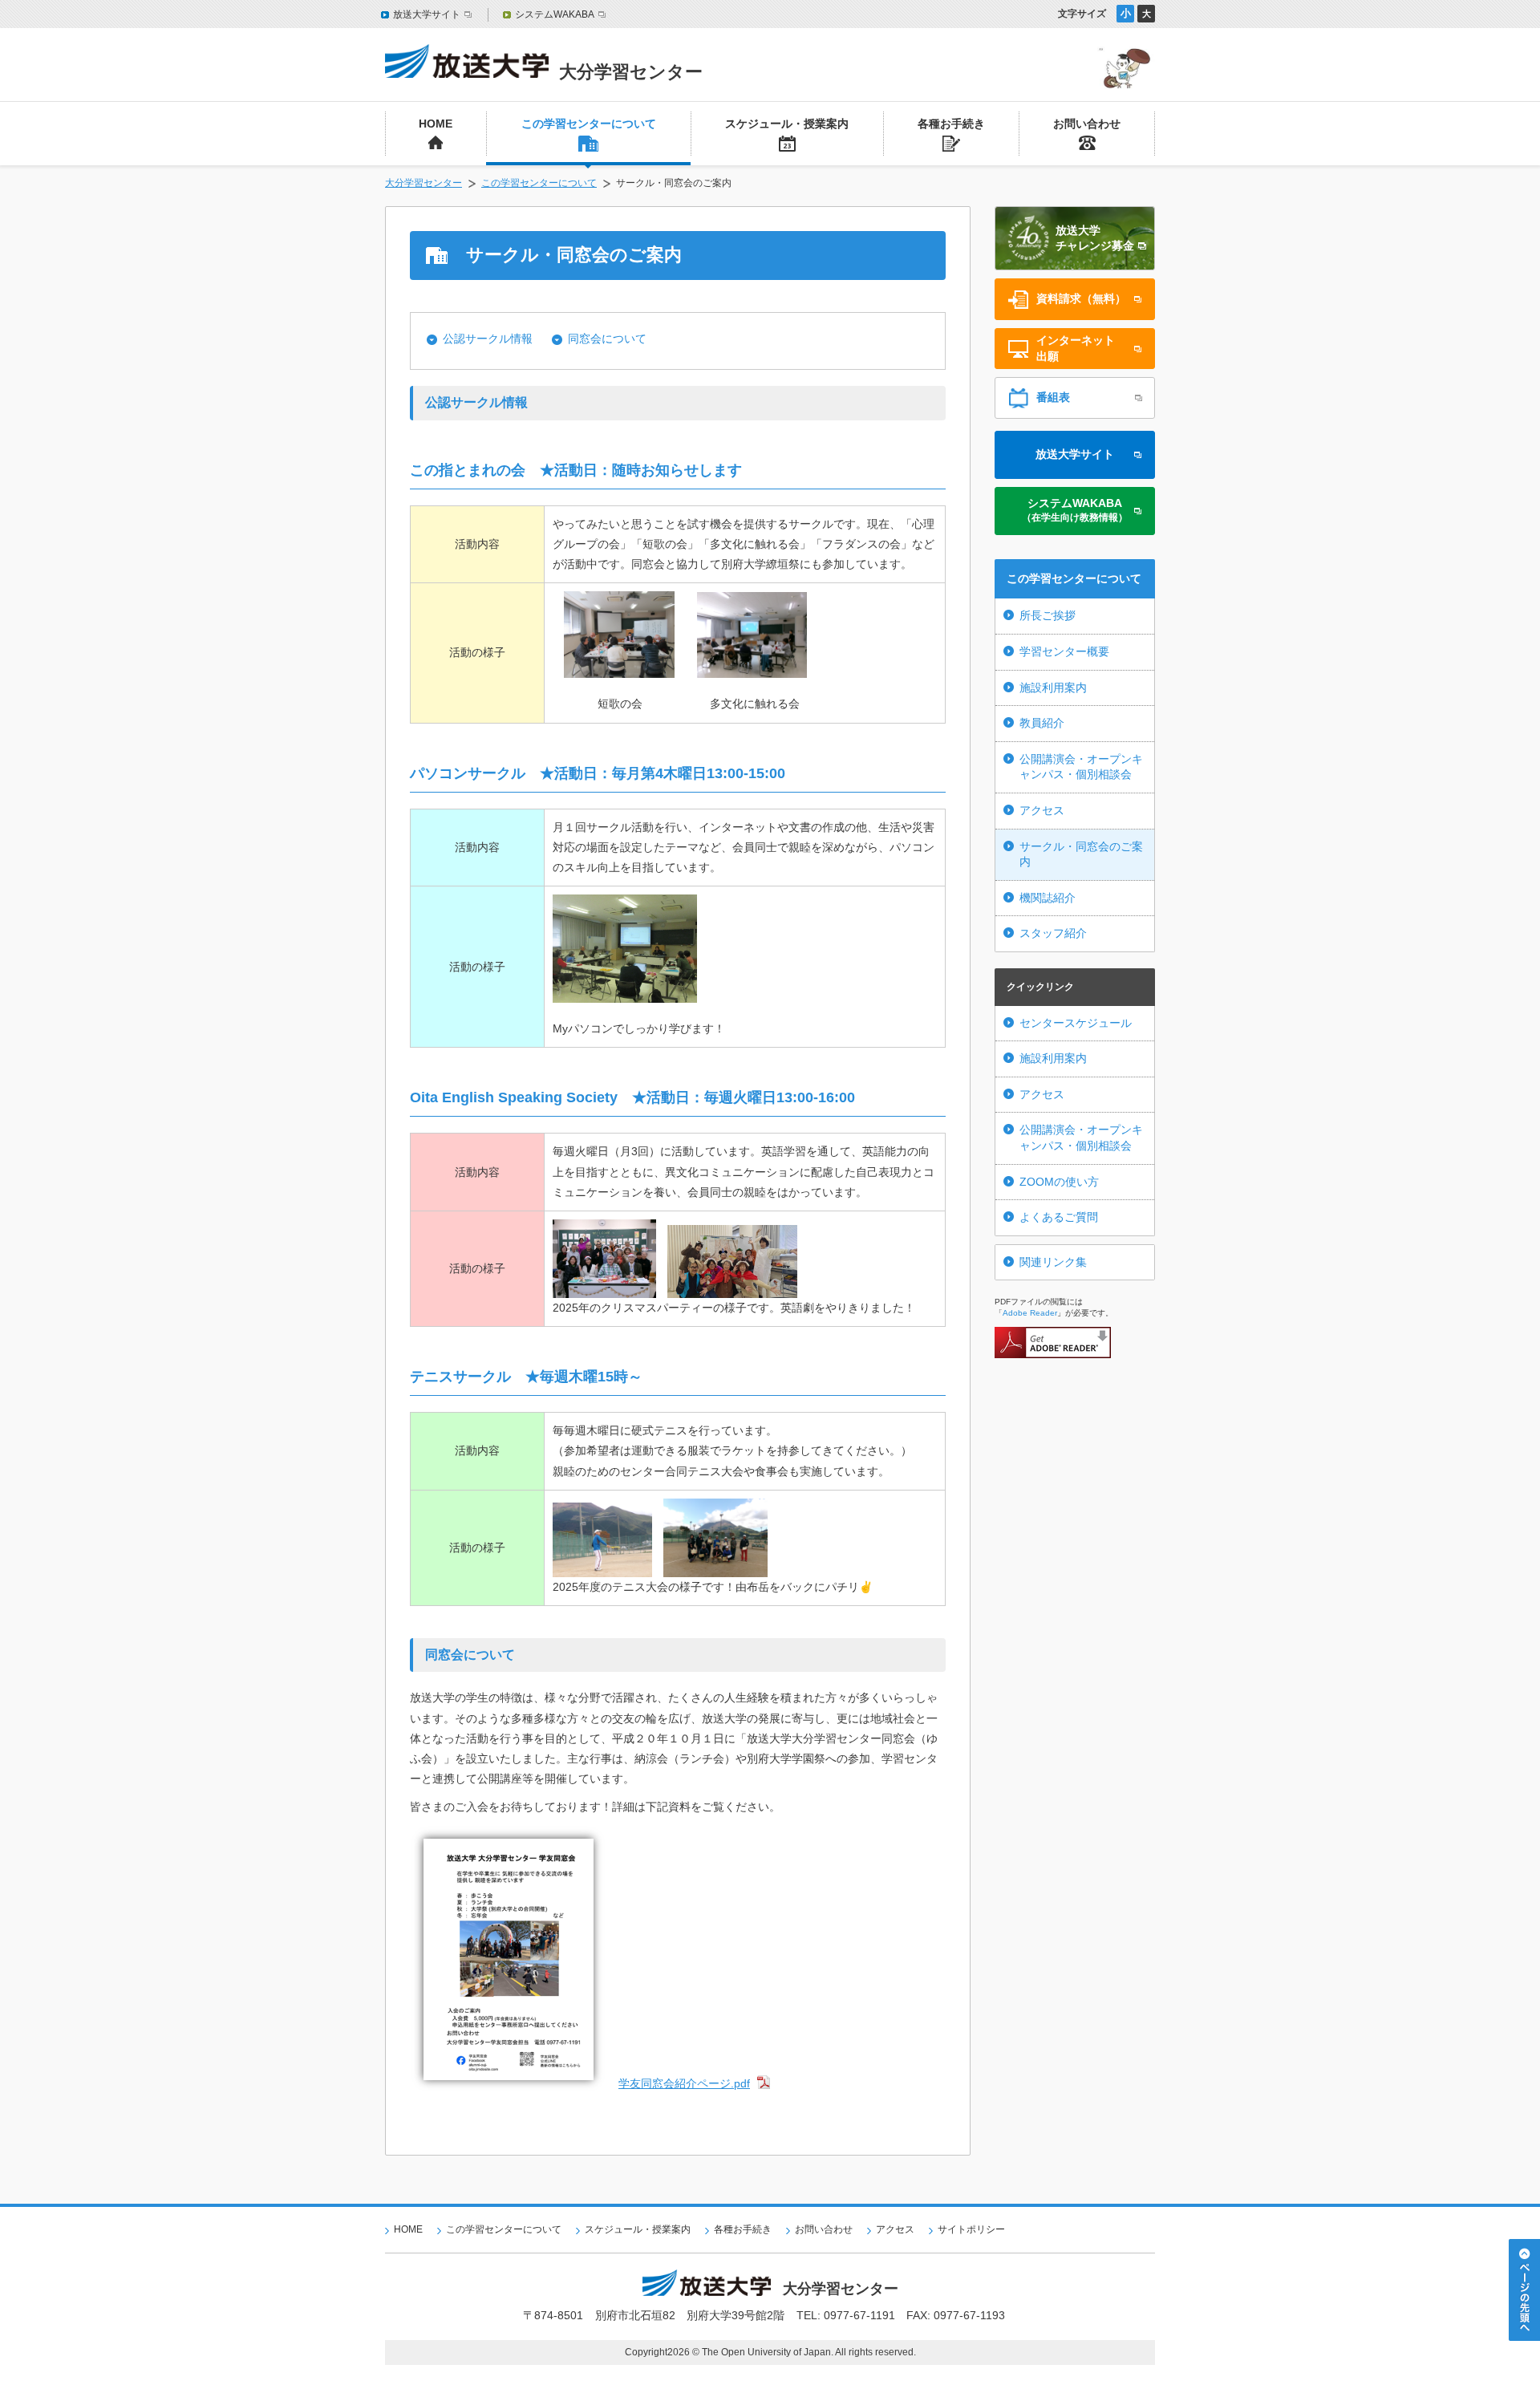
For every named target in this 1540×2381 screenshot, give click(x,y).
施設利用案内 (1053, 688)
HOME (408, 2229)
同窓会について (607, 339)
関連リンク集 (1053, 1262)
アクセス (1042, 810)
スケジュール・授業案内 (638, 2229)
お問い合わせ (824, 2229)
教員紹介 (1042, 723)
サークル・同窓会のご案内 (1081, 854)
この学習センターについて (539, 183)
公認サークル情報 (488, 339)
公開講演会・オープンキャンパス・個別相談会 (1081, 767)
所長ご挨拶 (1048, 615)
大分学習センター (423, 183)
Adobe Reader (1030, 1313)
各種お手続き (743, 2229)
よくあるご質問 (1059, 1217)
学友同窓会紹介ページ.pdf (684, 2083)
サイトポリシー (971, 2229)
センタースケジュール (1076, 1023)
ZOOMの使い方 (1059, 1182)
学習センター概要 (1064, 651)
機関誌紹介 (1048, 898)
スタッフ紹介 (1053, 933)
